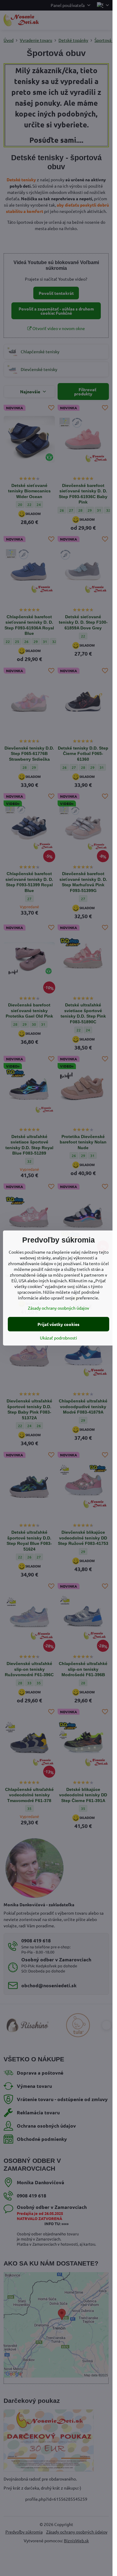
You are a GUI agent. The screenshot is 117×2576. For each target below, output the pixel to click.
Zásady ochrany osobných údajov (58, 1308)
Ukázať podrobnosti (58, 1338)
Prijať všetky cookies (58, 1324)
